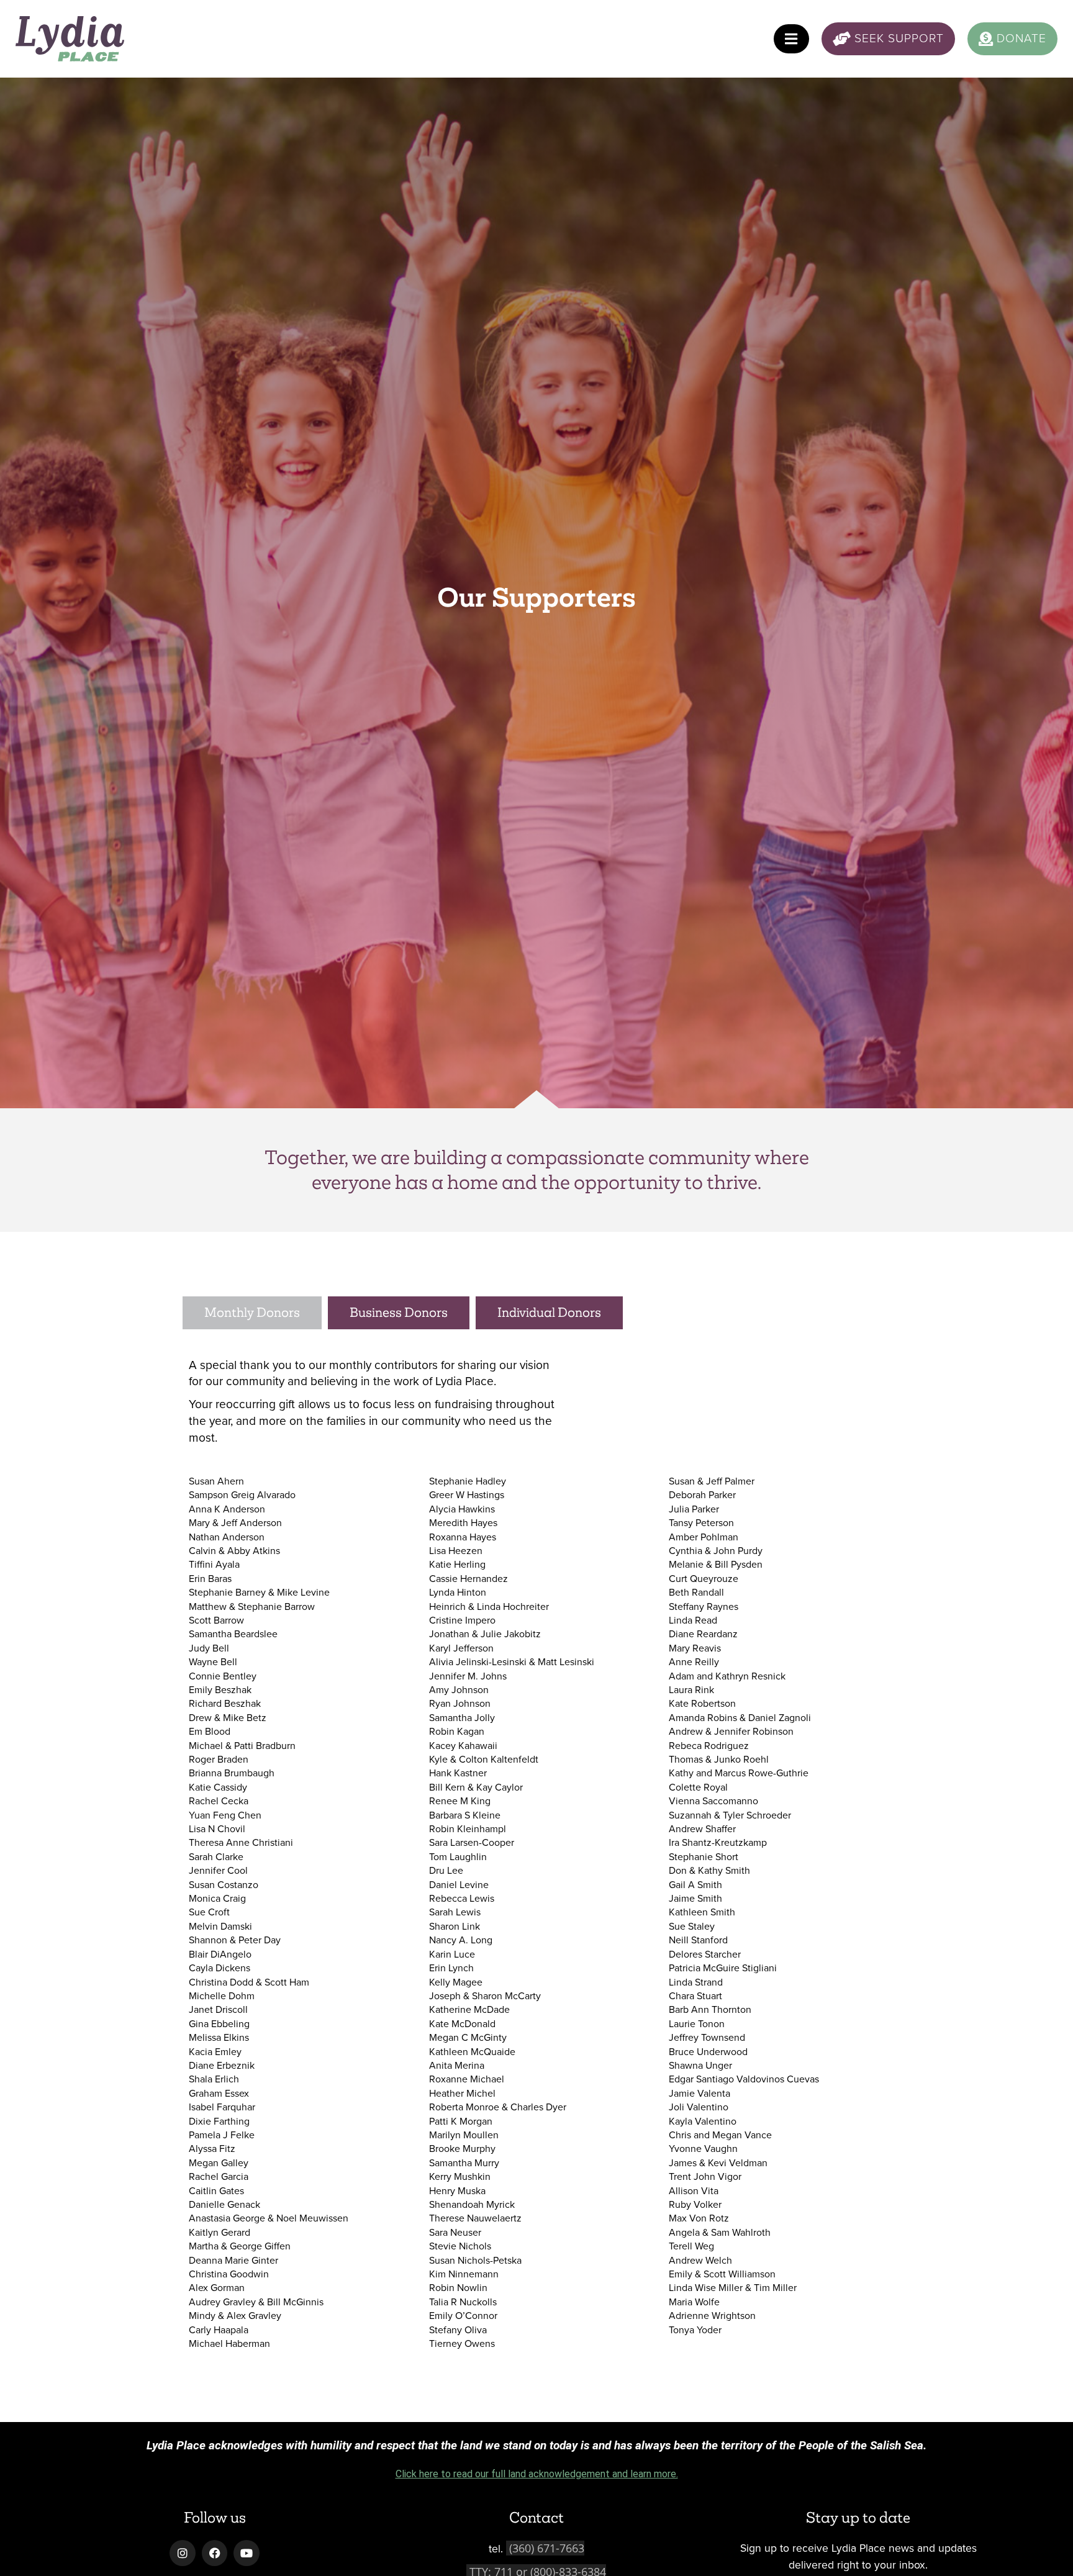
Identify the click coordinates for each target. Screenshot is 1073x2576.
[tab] (252, 1313)
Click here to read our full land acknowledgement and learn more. (537, 2474)
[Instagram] (183, 2553)
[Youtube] (247, 2553)
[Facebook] (215, 2553)
